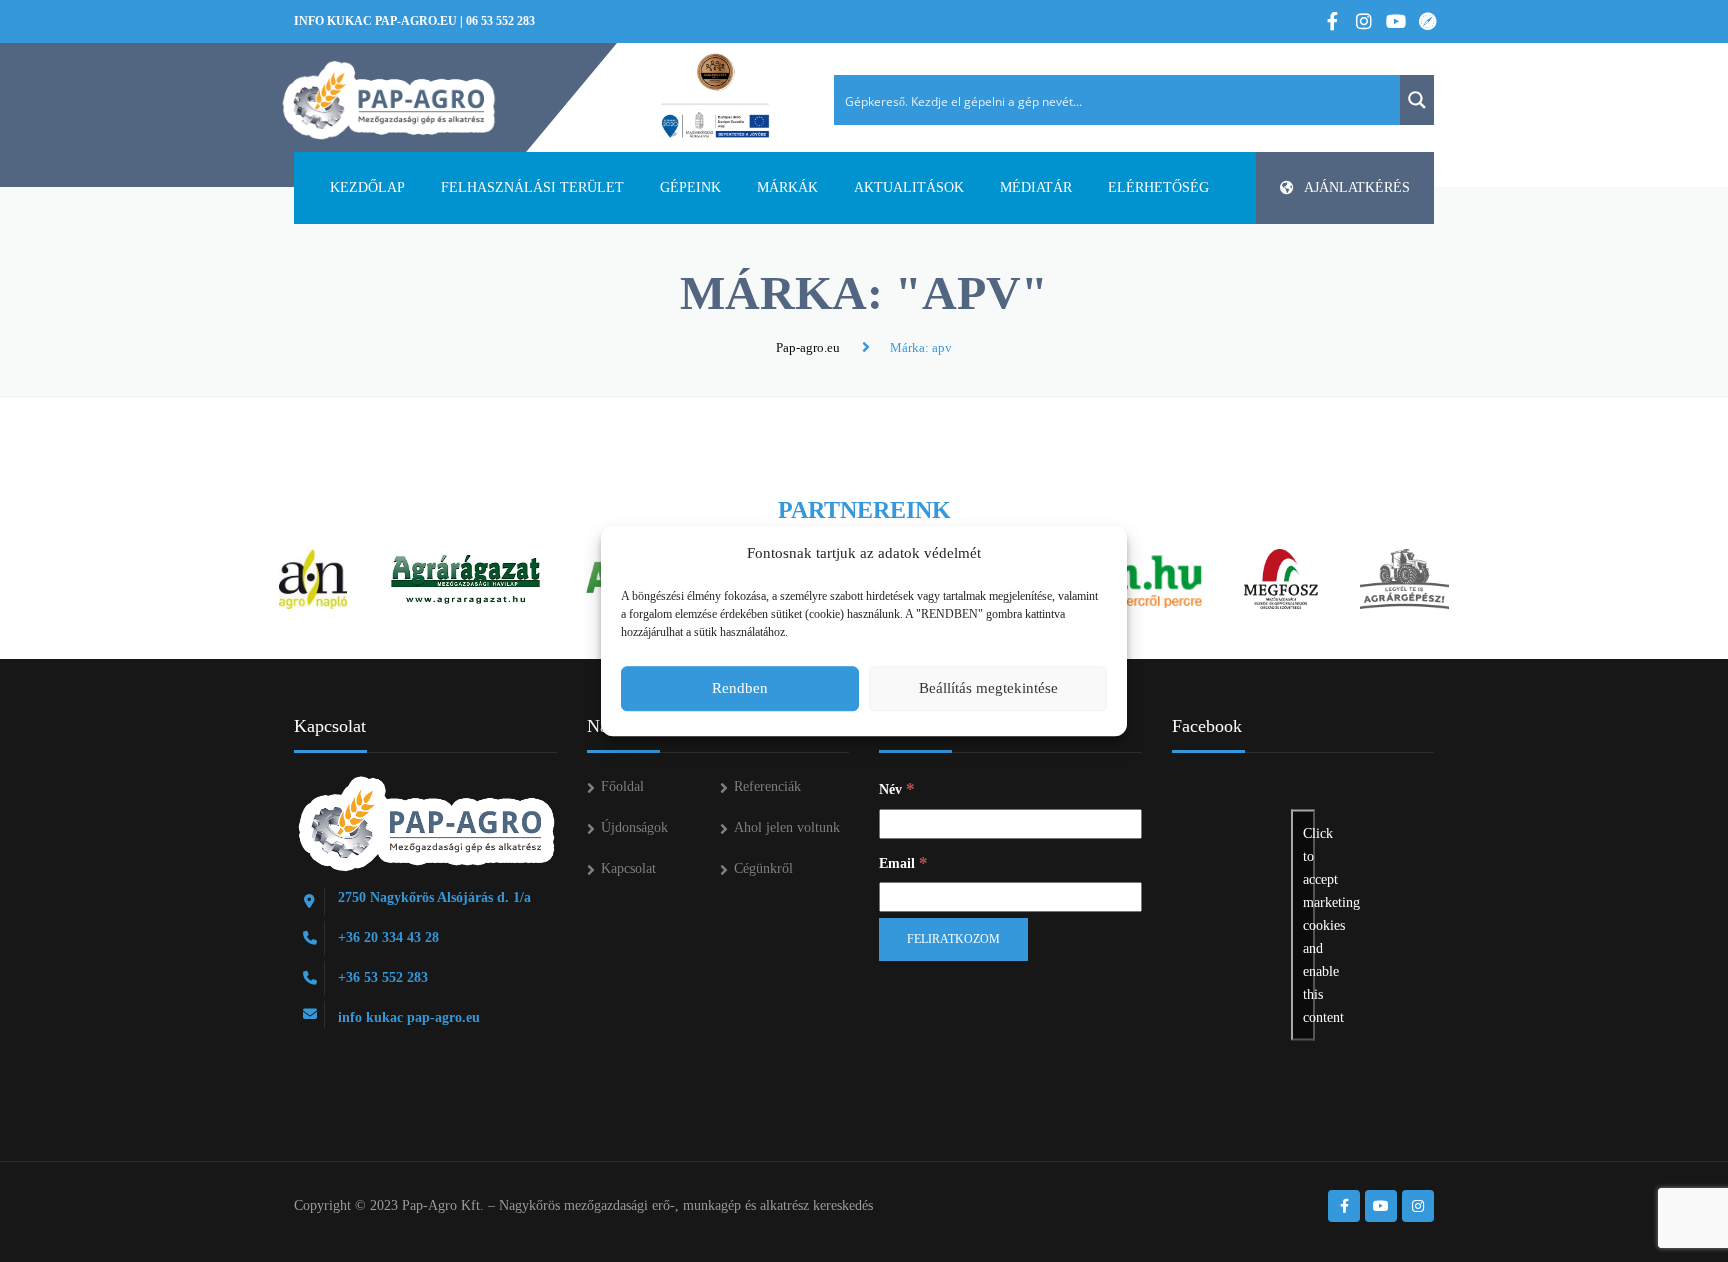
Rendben (740, 688)
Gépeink (690, 187)
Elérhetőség (1158, 187)
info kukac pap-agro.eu (375, 21)
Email (903, 862)
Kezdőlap (367, 187)
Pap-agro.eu (808, 347)
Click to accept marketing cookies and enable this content (1309, 925)
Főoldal (622, 786)
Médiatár (1036, 187)
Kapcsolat (628, 868)
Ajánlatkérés (1357, 187)
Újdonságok (634, 827)
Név (897, 788)
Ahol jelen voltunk (787, 827)
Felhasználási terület (532, 187)
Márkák (787, 187)
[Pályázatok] (715, 97)
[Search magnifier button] (1417, 100)
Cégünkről (763, 868)
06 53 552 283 (500, 21)
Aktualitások (909, 187)
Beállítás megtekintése (988, 688)
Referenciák (767, 786)
